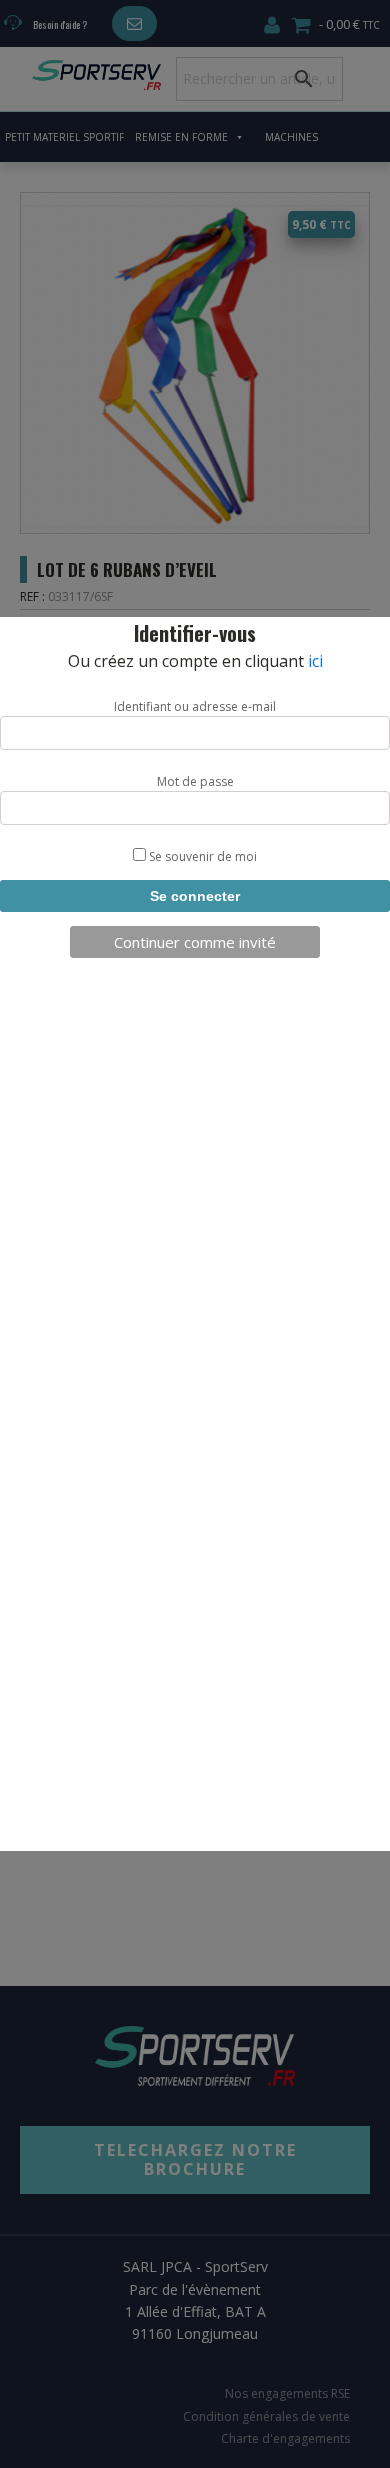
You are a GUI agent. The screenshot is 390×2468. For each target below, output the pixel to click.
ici (315, 661)
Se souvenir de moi (201, 856)
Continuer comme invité (195, 942)
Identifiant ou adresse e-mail (195, 706)
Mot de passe (195, 781)
